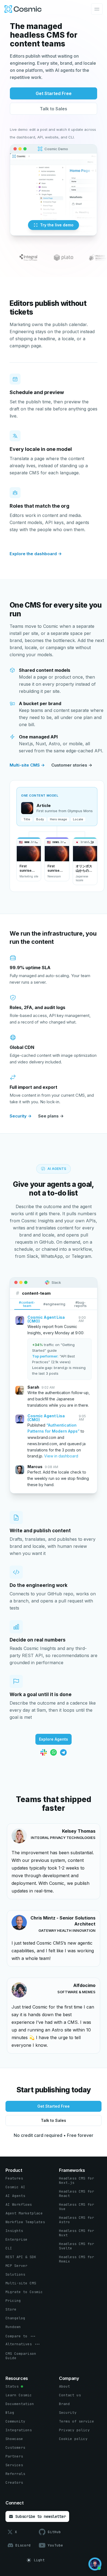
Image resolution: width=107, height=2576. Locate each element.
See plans (51, 1116)
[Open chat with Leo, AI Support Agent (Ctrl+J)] (95, 2564)
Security (21, 1116)
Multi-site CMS (27, 765)
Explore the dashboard (36, 554)
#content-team (27, 1304)
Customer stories (72, 765)
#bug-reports (81, 1304)
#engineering (54, 1304)
